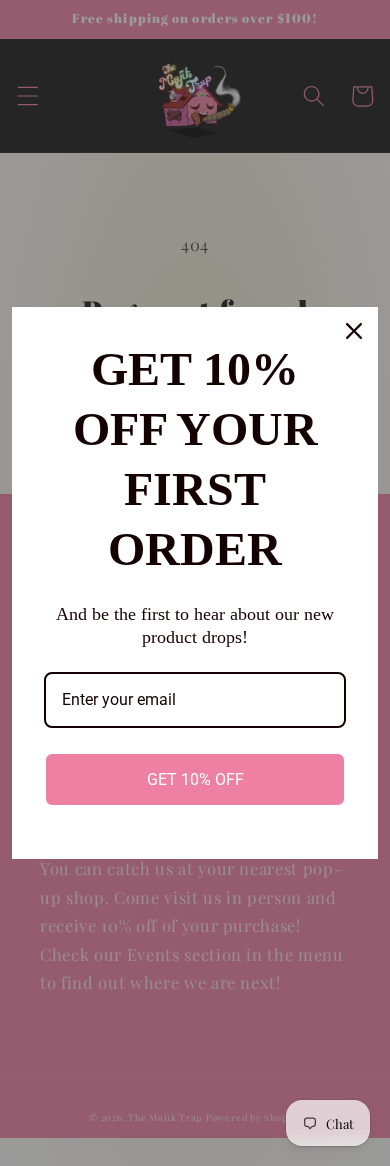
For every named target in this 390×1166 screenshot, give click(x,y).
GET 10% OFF (195, 779)
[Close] (354, 331)
